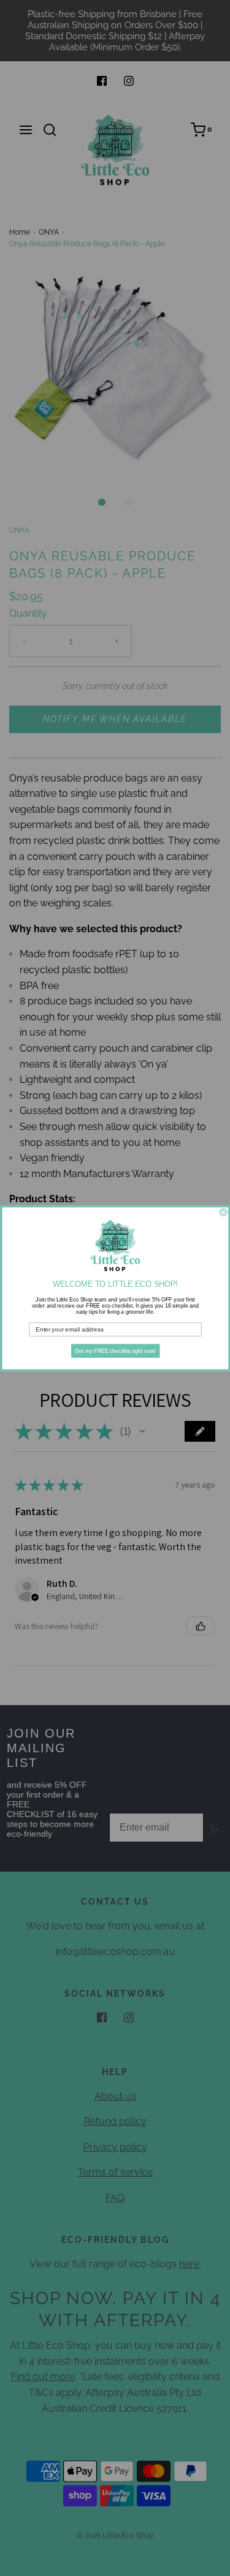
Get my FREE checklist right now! (115, 1350)
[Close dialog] (224, 1212)
